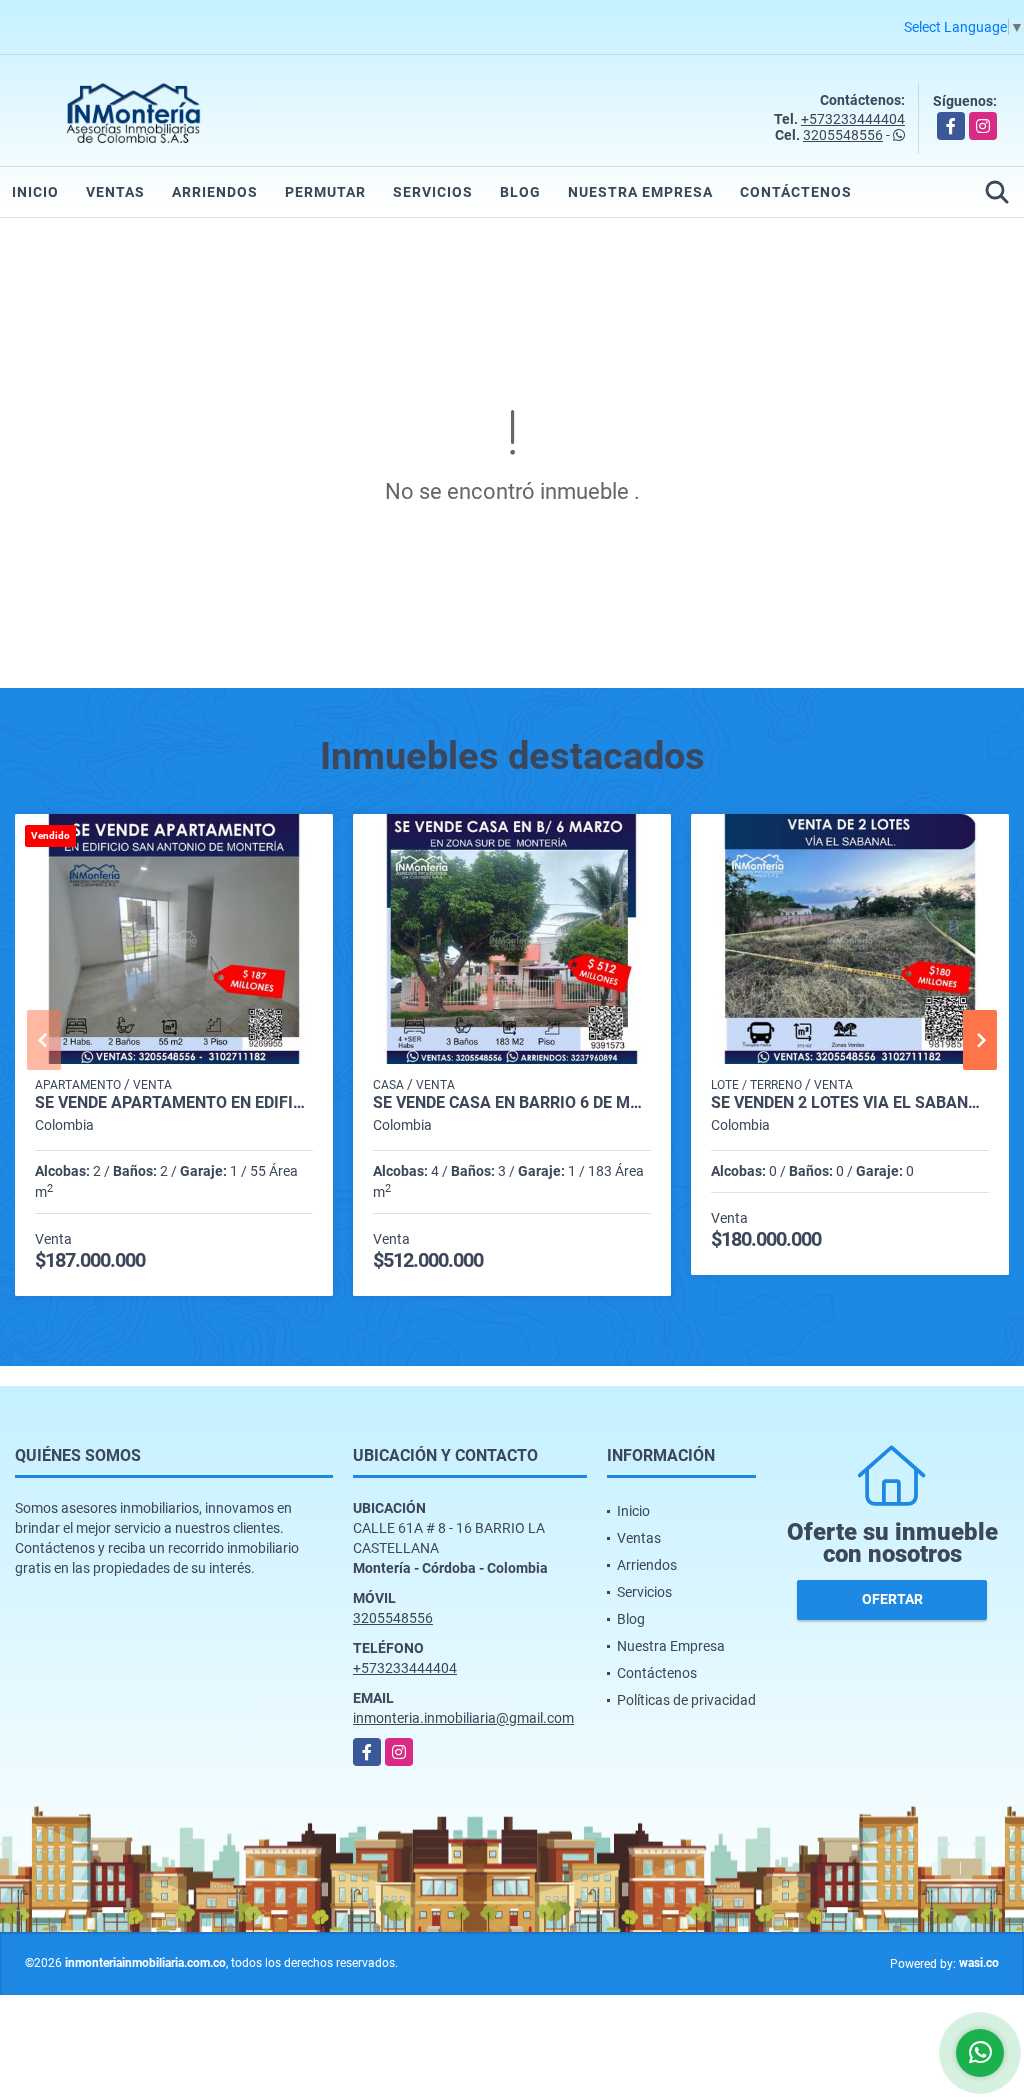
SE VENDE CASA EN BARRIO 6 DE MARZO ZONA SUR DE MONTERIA (512, 1103)
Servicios (433, 192)
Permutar (325, 192)
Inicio (35, 192)
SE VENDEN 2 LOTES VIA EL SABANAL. (850, 1103)
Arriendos (215, 192)
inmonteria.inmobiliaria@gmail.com (463, 1718)
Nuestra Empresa (640, 192)
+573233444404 (853, 119)
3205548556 (843, 135)
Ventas (115, 192)
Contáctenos (796, 192)
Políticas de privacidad (686, 1700)
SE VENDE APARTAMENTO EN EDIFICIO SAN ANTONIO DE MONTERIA (174, 1103)
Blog (520, 192)
